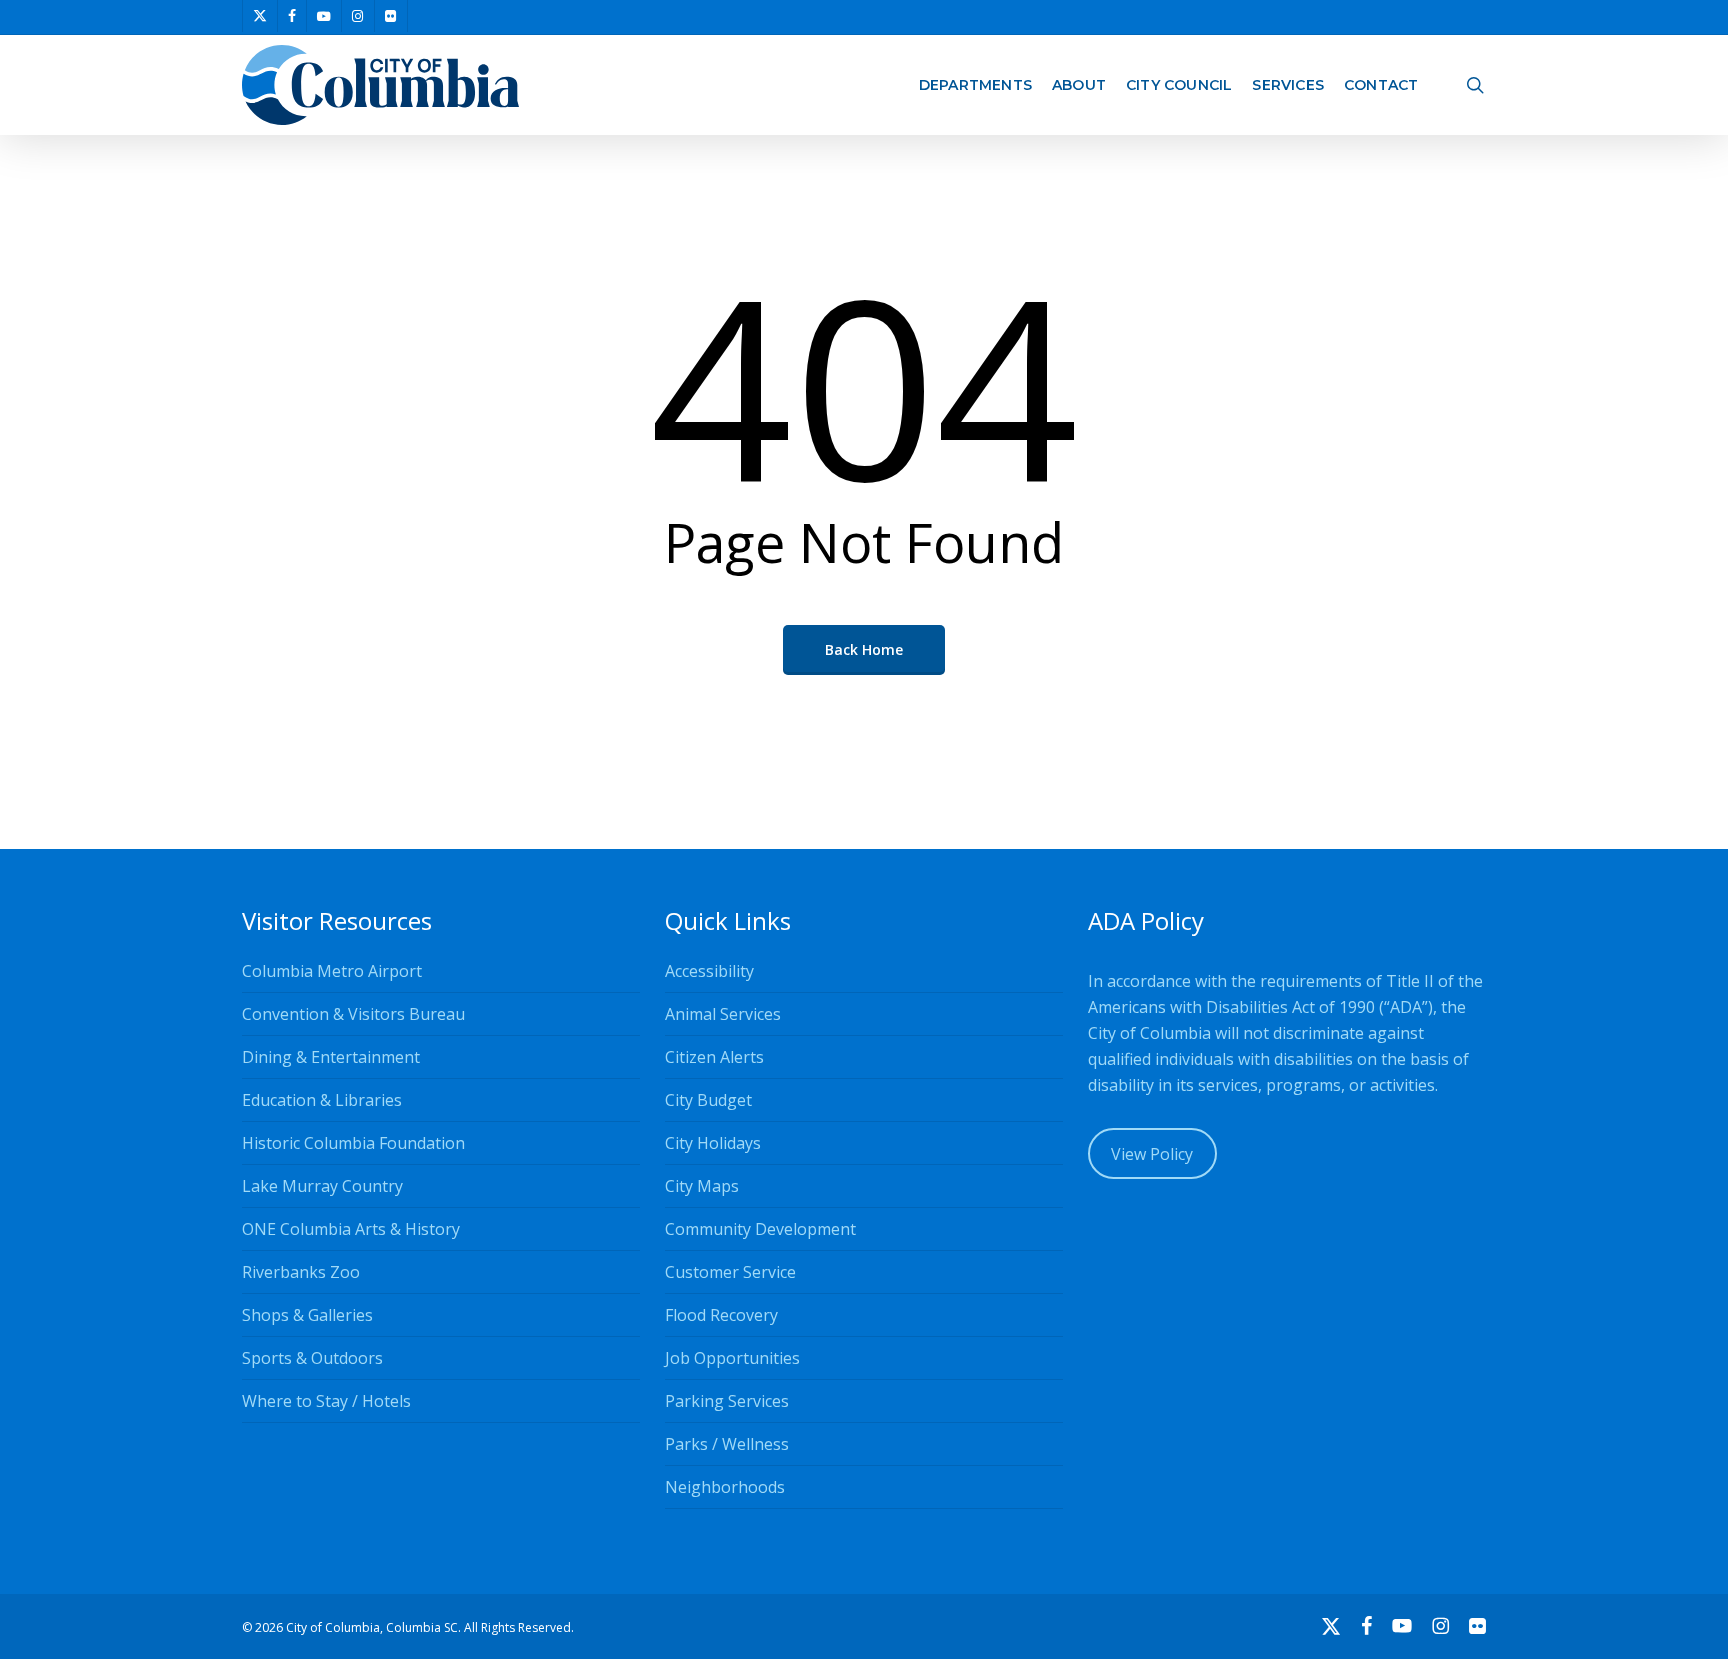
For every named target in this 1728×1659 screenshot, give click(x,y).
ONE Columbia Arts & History (351, 1229)
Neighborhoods (725, 1487)
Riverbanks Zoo (301, 1272)
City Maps (702, 1186)
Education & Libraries (322, 1100)
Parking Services (727, 1401)
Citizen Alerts (714, 1057)
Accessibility (709, 971)
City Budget (708, 1100)
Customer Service (730, 1272)
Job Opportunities (732, 1358)
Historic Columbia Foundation (353, 1143)
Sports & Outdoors (312, 1358)
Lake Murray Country (322, 1186)
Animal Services (723, 1014)
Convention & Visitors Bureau (353, 1014)
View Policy (1152, 1154)
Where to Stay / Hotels (326, 1401)
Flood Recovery (721, 1315)
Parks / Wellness (727, 1444)
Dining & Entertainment (331, 1057)
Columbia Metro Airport (332, 971)
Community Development (760, 1229)
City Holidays (713, 1143)
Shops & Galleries (307, 1315)
